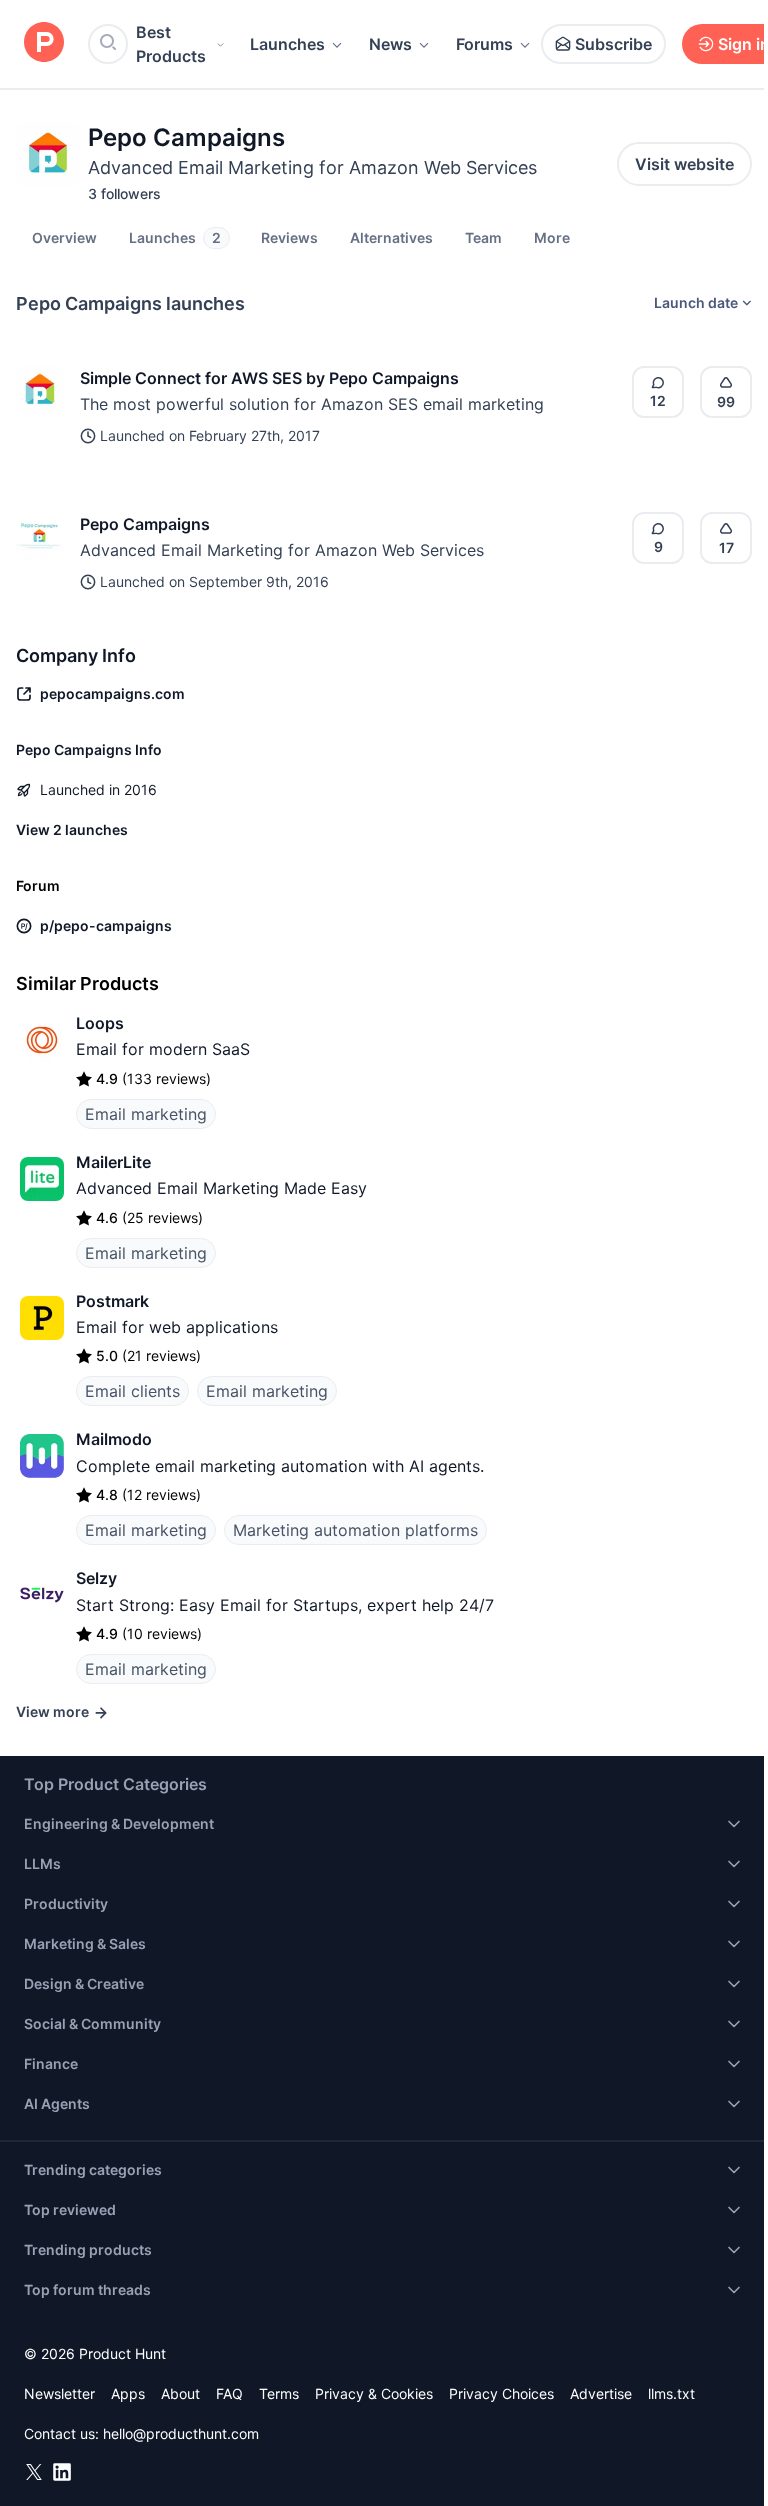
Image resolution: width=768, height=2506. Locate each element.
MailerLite (113, 1162)
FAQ (229, 2393)
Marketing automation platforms (355, 1530)
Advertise (601, 2393)
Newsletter (59, 2393)
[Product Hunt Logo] (44, 43)
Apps (128, 2393)
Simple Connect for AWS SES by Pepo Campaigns (269, 378)
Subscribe (613, 44)
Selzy (96, 1578)
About (180, 2393)
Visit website (684, 164)
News (390, 44)
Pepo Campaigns (145, 524)
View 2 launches (72, 829)
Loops (100, 1023)
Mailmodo (114, 1439)
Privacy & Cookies (374, 2393)
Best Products (171, 44)
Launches (287, 44)
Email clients (132, 1391)
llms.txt (671, 2393)
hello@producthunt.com (181, 2433)
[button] (552, 237)
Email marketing (146, 1114)
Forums (484, 44)
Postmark (112, 1301)
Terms (279, 2393)
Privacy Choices (501, 2393)
